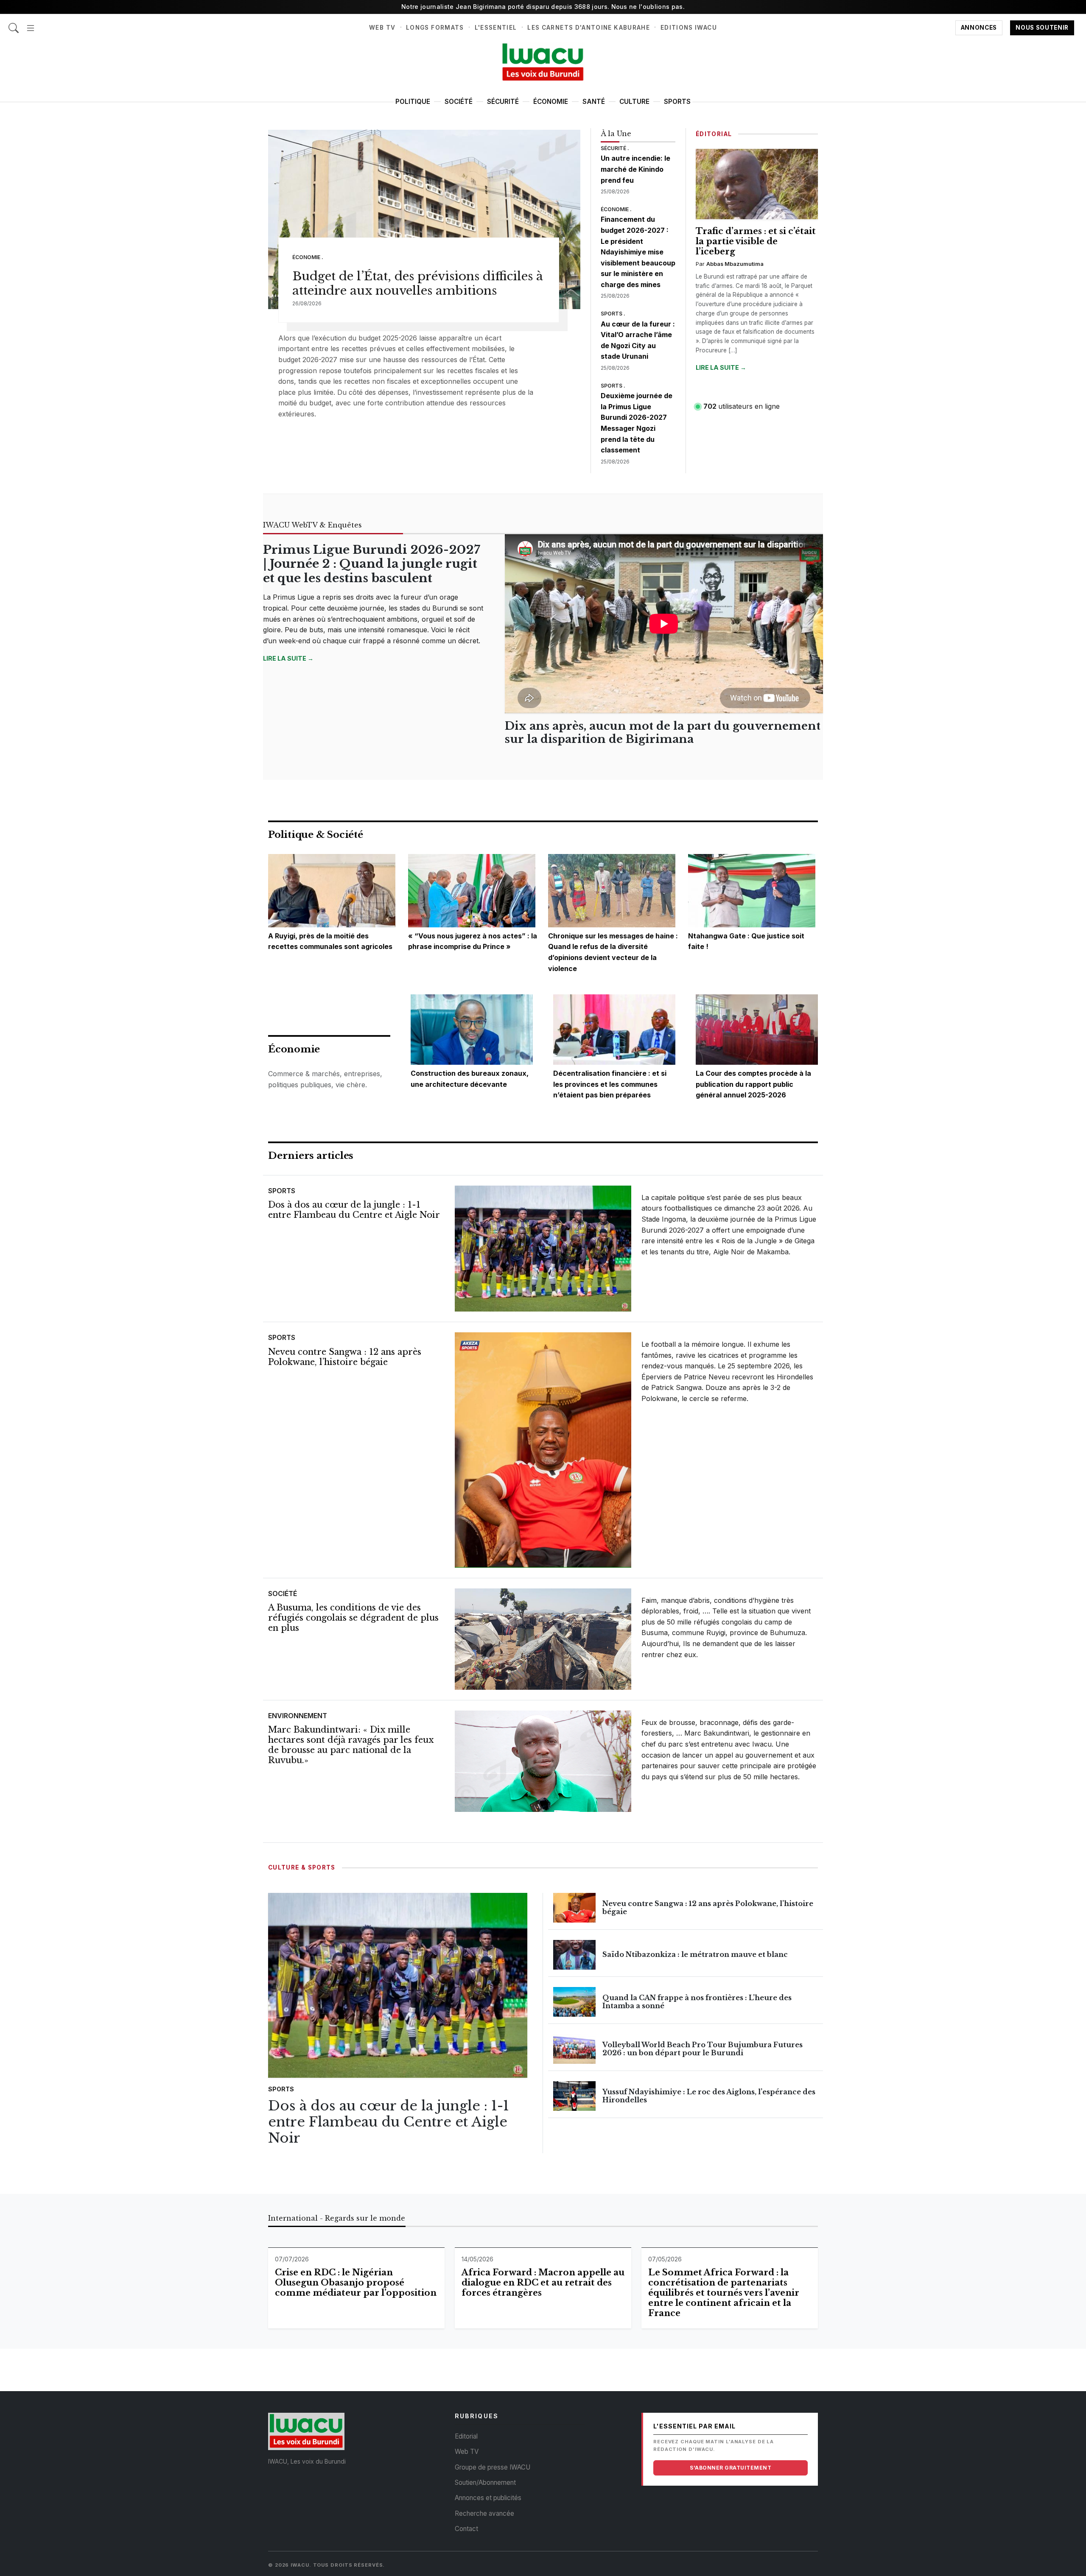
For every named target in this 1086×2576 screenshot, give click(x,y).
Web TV (382, 28)
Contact (466, 2529)
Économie (551, 102)
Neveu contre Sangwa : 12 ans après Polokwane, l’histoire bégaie (345, 1357)
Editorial (466, 2436)
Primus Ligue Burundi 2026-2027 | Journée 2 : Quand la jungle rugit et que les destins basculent (372, 564)
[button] (31, 24)
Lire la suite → (721, 367)
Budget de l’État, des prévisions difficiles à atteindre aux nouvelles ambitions (418, 283)
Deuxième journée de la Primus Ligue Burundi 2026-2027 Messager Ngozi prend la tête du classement (637, 423)
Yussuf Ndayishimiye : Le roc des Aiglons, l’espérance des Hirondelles (709, 2096)
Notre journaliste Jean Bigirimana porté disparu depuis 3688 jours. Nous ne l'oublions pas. (543, 7)
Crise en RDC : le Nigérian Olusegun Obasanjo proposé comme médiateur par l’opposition (356, 2283)
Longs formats (435, 28)
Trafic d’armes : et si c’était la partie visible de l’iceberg (756, 241)
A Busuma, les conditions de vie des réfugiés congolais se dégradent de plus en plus (353, 1618)
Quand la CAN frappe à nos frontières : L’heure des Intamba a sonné (697, 2002)
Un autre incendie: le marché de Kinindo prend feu (635, 169)
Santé (594, 102)
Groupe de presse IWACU (493, 2467)
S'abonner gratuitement (731, 2468)
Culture (634, 102)
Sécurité (503, 102)
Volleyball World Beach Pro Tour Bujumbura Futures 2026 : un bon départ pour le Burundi (703, 2049)
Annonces (979, 28)
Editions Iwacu (689, 28)
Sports (677, 102)
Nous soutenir (1042, 28)
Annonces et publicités (488, 2498)
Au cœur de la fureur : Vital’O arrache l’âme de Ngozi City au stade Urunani (638, 340)
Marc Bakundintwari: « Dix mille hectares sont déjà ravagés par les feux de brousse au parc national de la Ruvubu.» (351, 1745)
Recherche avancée (484, 2513)
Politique (413, 102)
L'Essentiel (496, 28)
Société (459, 102)
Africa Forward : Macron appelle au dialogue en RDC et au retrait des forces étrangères (543, 2283)
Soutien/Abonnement (485, 2483)
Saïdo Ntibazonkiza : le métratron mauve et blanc (695, 1954)
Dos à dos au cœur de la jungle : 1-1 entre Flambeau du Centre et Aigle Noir (354, 1210)
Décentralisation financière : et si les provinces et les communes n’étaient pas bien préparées (610, 1084)
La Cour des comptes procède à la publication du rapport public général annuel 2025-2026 (753, 1084)
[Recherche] (14, 24)
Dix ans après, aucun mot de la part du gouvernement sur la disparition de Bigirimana (663, 733)
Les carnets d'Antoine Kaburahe (589, 28)
